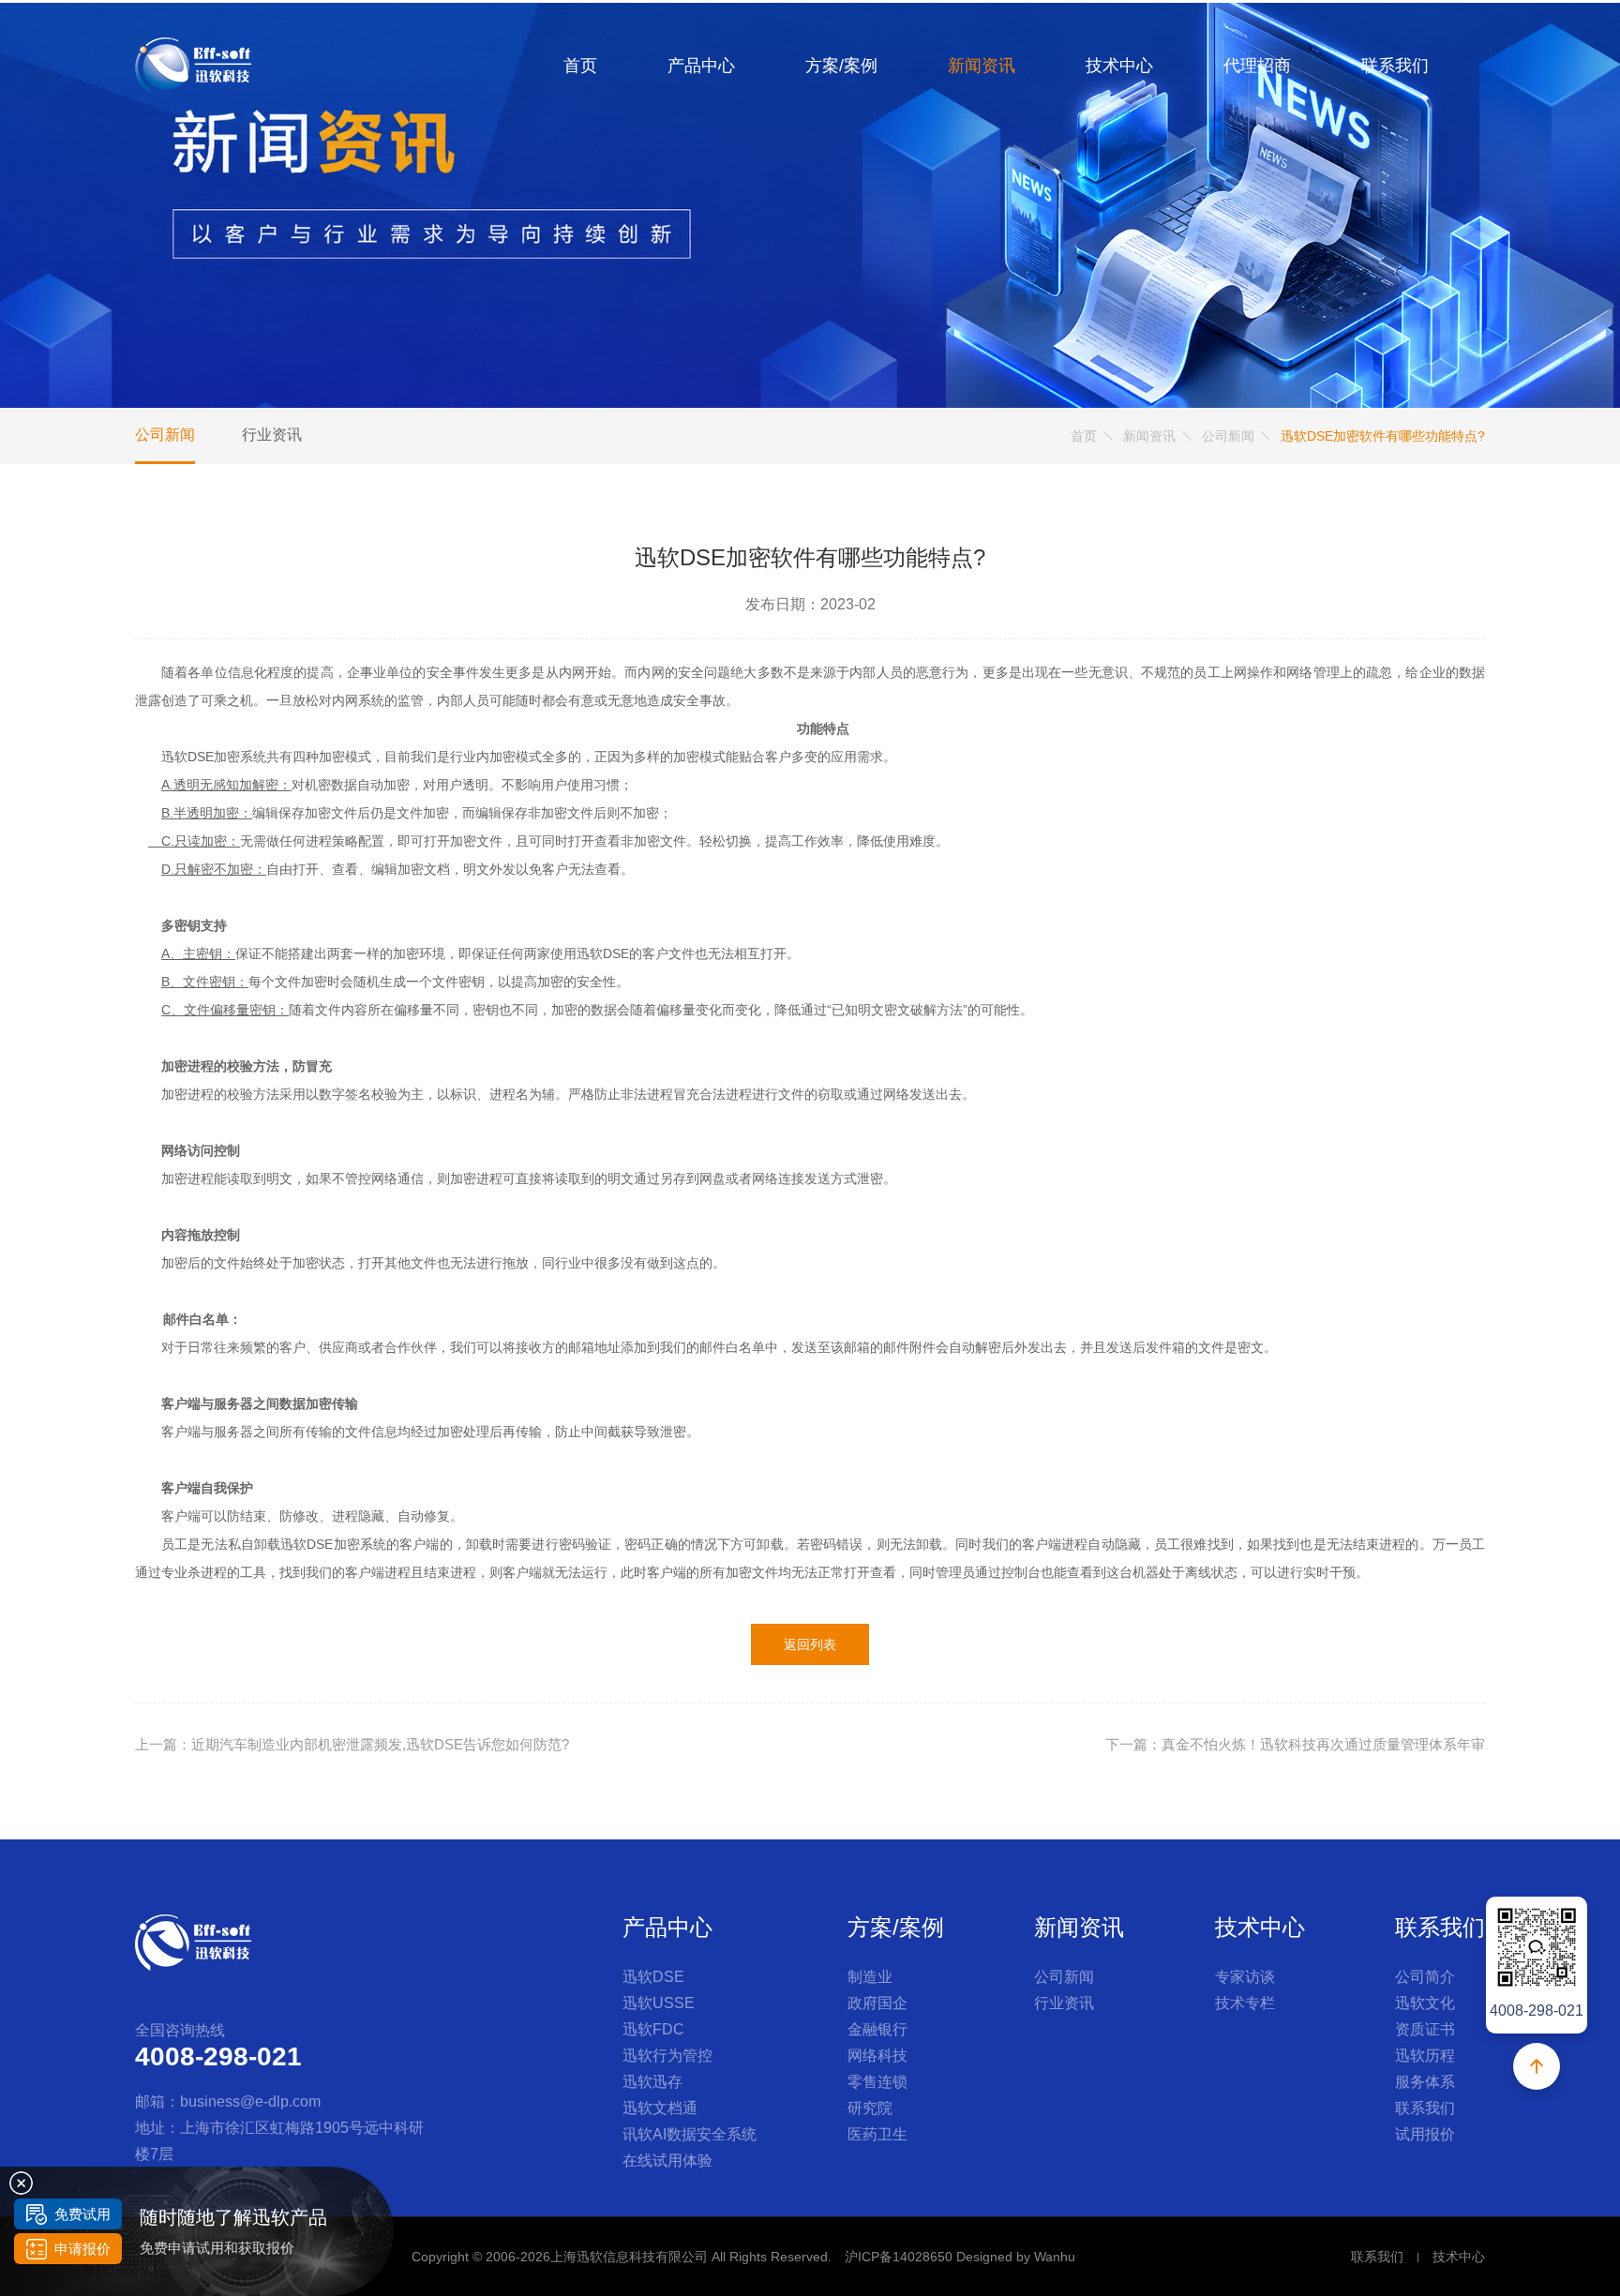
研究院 (870, 2108)
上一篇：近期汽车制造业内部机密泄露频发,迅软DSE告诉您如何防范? (352, 1744)
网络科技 (877, 2056)
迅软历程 (1425, 2056)
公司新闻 (165, 435)
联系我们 (1395, 66)
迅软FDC (653, 2029)
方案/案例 (841, 66)
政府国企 (877, 2003)
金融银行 (877, 2029)
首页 (580, 66)
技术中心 (1119, 66)
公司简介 (1425, 1977)
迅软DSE (653, 1977)
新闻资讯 (982, 66)
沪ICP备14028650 (899, 2257)
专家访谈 (1245, 1977)
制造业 (870, 1977)
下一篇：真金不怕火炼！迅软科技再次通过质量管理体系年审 (1295, 1744)
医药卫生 (877, 2134)
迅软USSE (659, 2003)
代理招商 (1257, 66)
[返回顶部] (1537, 2066)
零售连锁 (877, 2082)
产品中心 (701, 66)
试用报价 (1425, 2134)
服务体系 (1425, 2082)
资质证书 (1425, 2029)
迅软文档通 (660, 2108)
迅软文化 (1425, 2003)
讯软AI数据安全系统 (690, 2134)
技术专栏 (1245, 2003)
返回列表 (810, 1644)
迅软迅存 (652, 2082)
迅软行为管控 (667, 2056)
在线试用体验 (667, 2161)
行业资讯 (272, 435)
